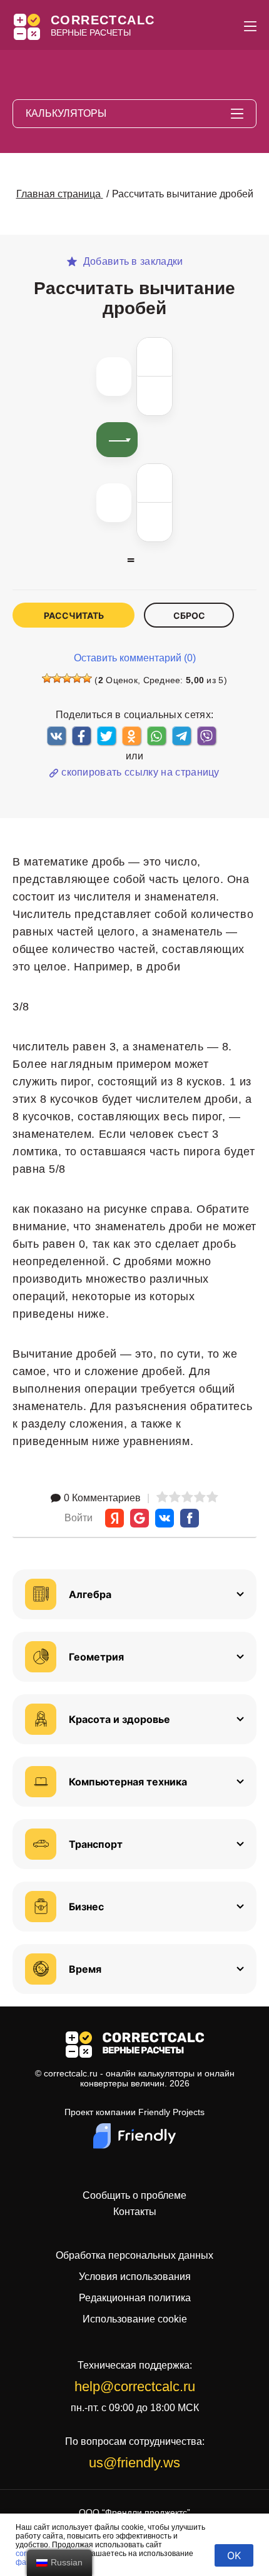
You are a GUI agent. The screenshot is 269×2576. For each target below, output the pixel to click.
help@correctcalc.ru (135, 2386)
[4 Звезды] (77, 678)
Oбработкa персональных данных (134, 2255)
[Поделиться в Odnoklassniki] (131, 736)
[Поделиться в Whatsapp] (156, 736)
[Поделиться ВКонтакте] (56, 736)
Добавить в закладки (131, 262)
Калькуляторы (66, 113)
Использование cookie (135, 2319)
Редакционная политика (135, 2298)
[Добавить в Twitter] (106, 736)
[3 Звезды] (67, 678)
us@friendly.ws (134, 2463)
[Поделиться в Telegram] (181, 736)
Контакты (135, 2212)
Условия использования (135, 2277)
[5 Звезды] (87, 678)
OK (234, 2555)
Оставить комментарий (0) (135, 658)
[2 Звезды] (57, 678)
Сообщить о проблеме (134, 2196)
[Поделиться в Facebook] (81, 736)
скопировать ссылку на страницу (140, 772)
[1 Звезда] (47, 678)
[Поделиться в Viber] (206, 736)
